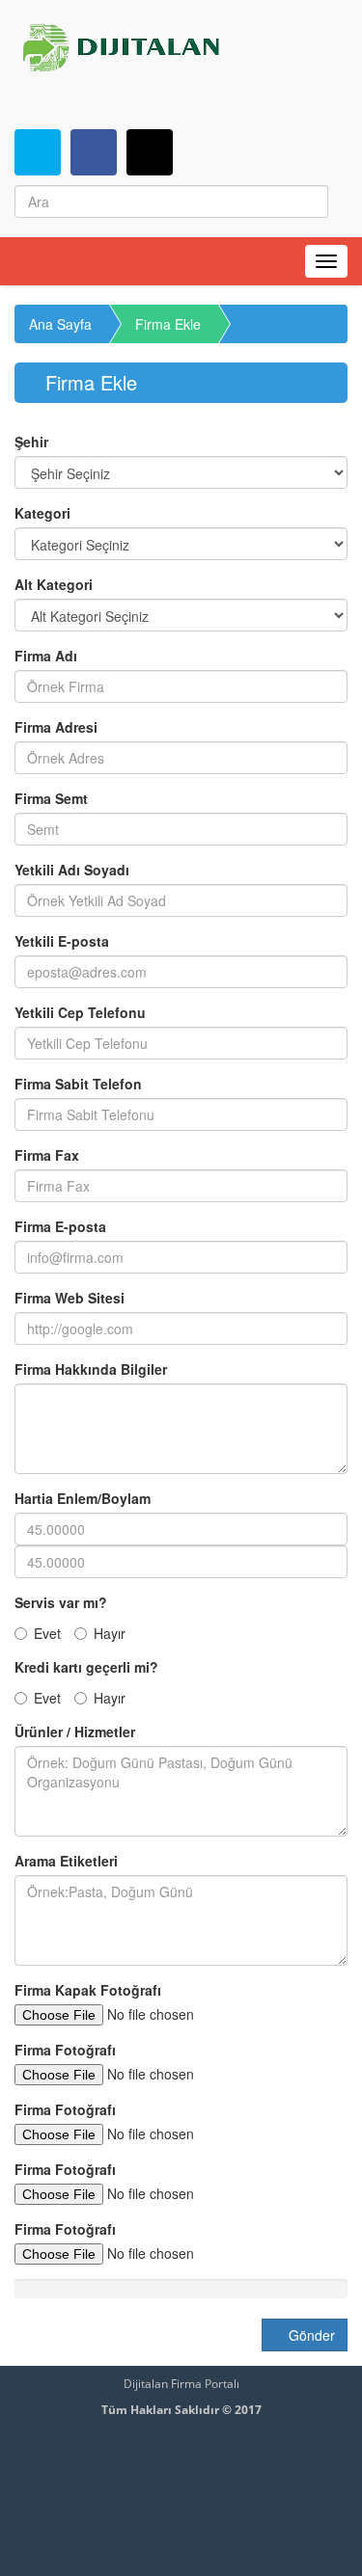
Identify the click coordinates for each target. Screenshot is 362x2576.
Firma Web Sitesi (70, 1298)
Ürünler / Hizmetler (75, 1731)
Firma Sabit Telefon (78, 1084)
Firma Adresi (56, 727)
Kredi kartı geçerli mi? (86, 1667)
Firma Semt (51, 798)
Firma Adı (46, 656)
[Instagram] (150, 152)
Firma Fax (47, 1155)
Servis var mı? (61, 1602)
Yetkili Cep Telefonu (80, 1012)
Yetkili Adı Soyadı (72, 870)
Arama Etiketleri (66, 1861)
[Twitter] (38, 152)
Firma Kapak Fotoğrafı (88, 1990)
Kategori (42, 513)
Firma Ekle (168, 324)
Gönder (310, 2335)
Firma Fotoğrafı (65, 2050)
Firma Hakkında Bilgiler (91, 1369)
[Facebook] (94, 152)
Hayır (110, 1633)
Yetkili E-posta (62, 941)
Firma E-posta (60, 1226)
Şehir (31, 442)
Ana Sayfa (60, 324)
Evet (47, 1633)
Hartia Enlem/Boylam (83, 1498)
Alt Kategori (54, 584)
